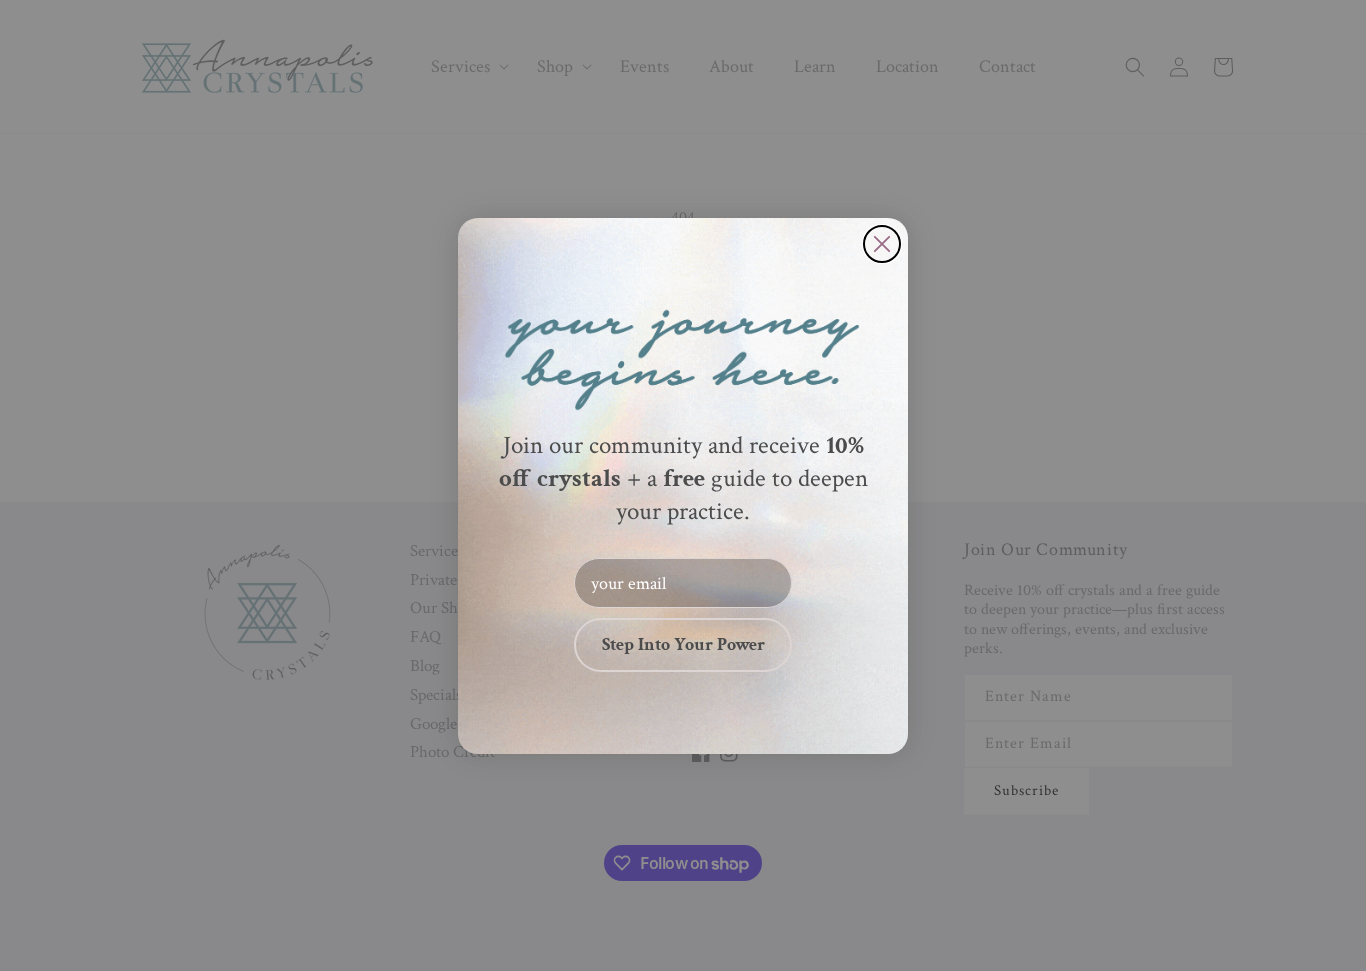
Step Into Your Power (683, 644)
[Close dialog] (882, 244)
